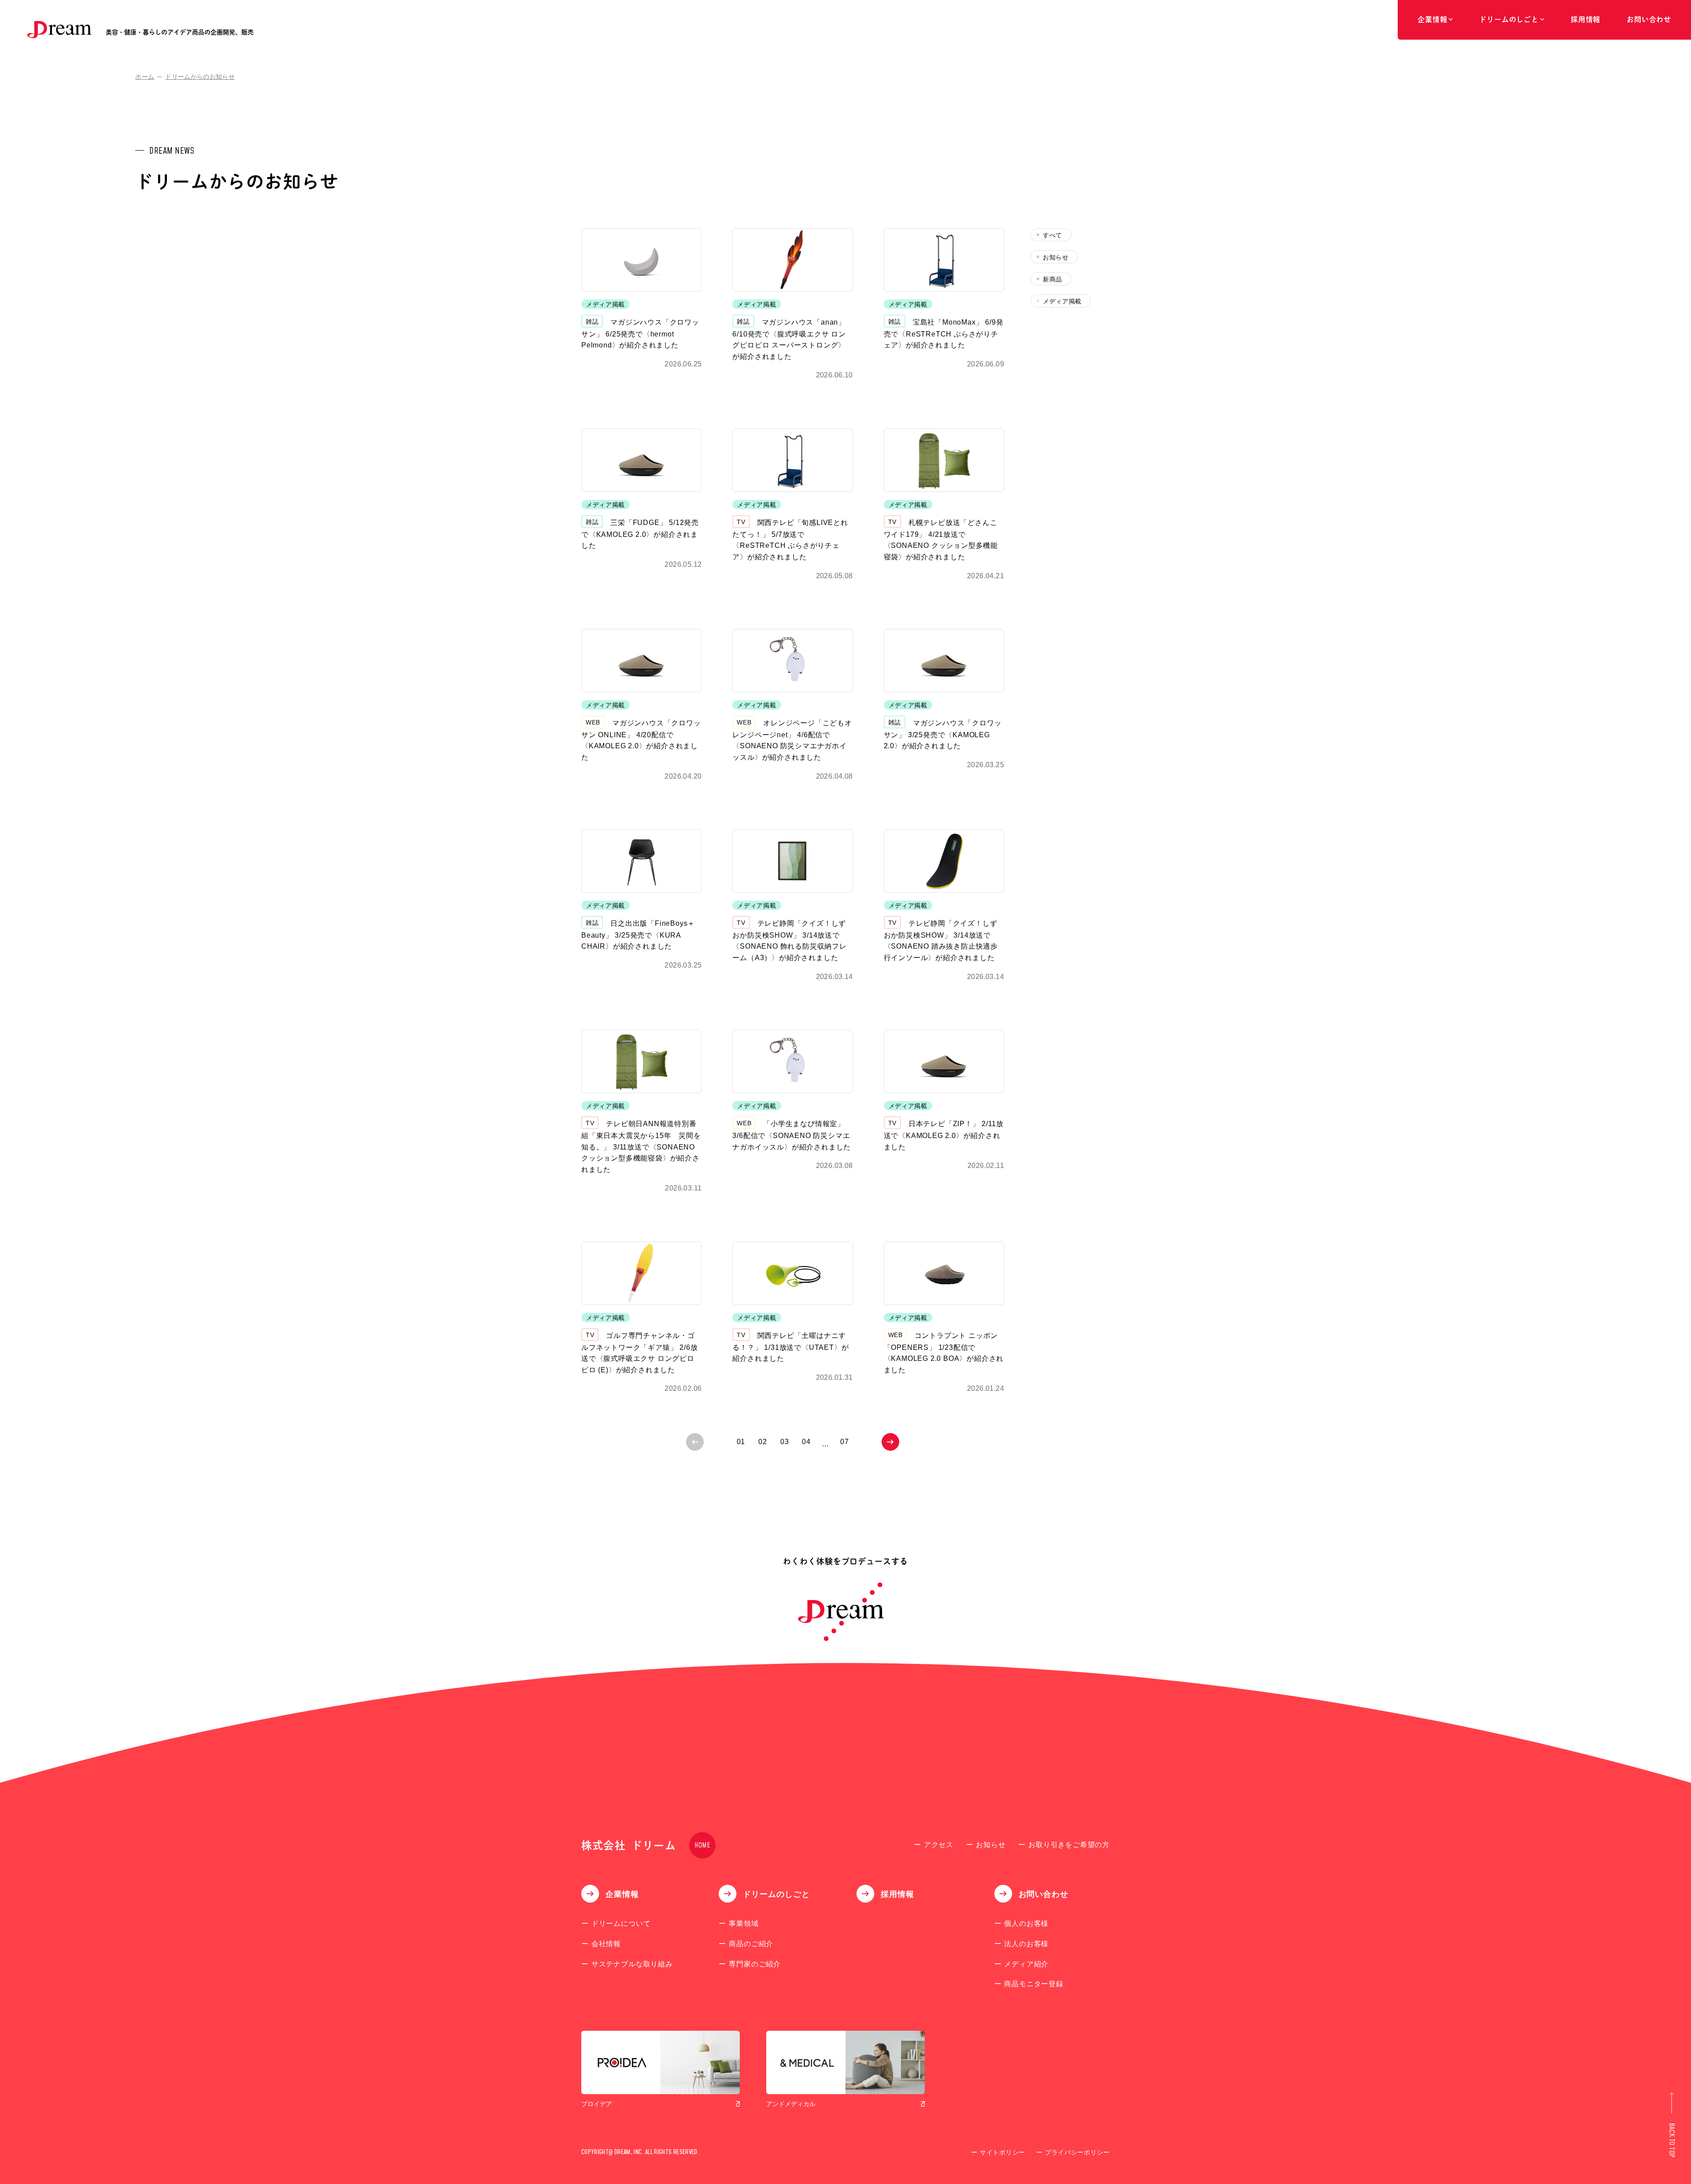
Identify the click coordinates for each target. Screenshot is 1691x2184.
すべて (1052, 235)
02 (763, 1442)
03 (785, 1442)
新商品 (1052, 279)
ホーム (145, 77)
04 (806, 1442)
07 (845, 1442)
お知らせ (1056, 257)
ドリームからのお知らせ (200, 77)
